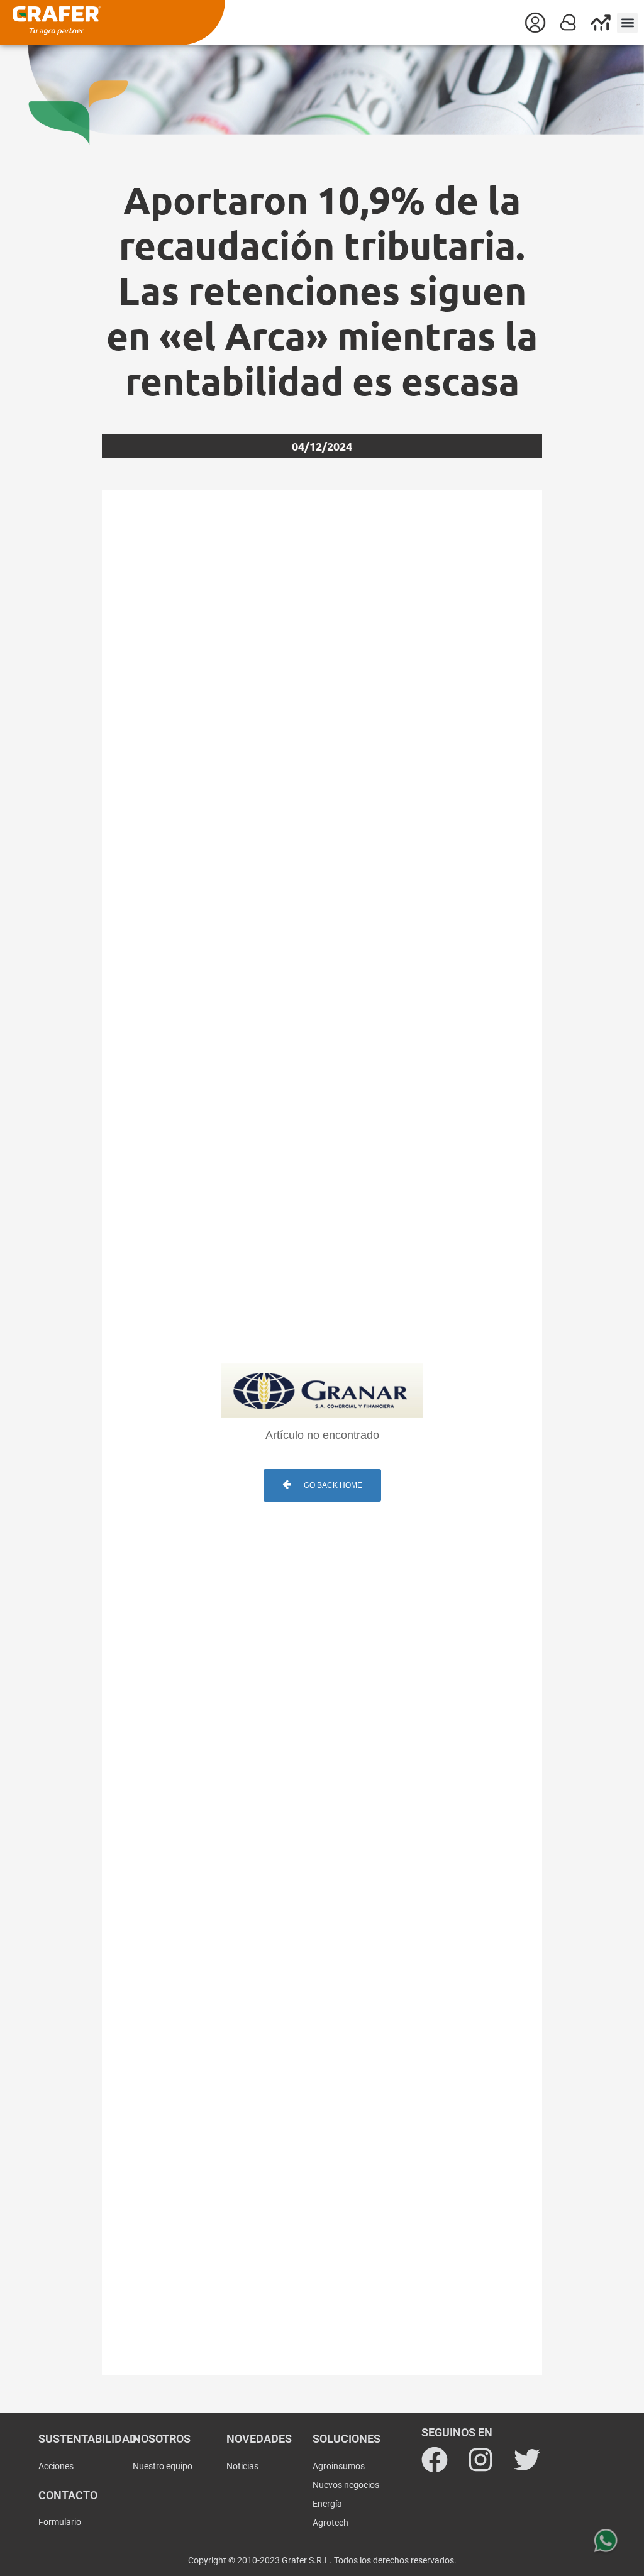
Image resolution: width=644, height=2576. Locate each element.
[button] (627, 23)
